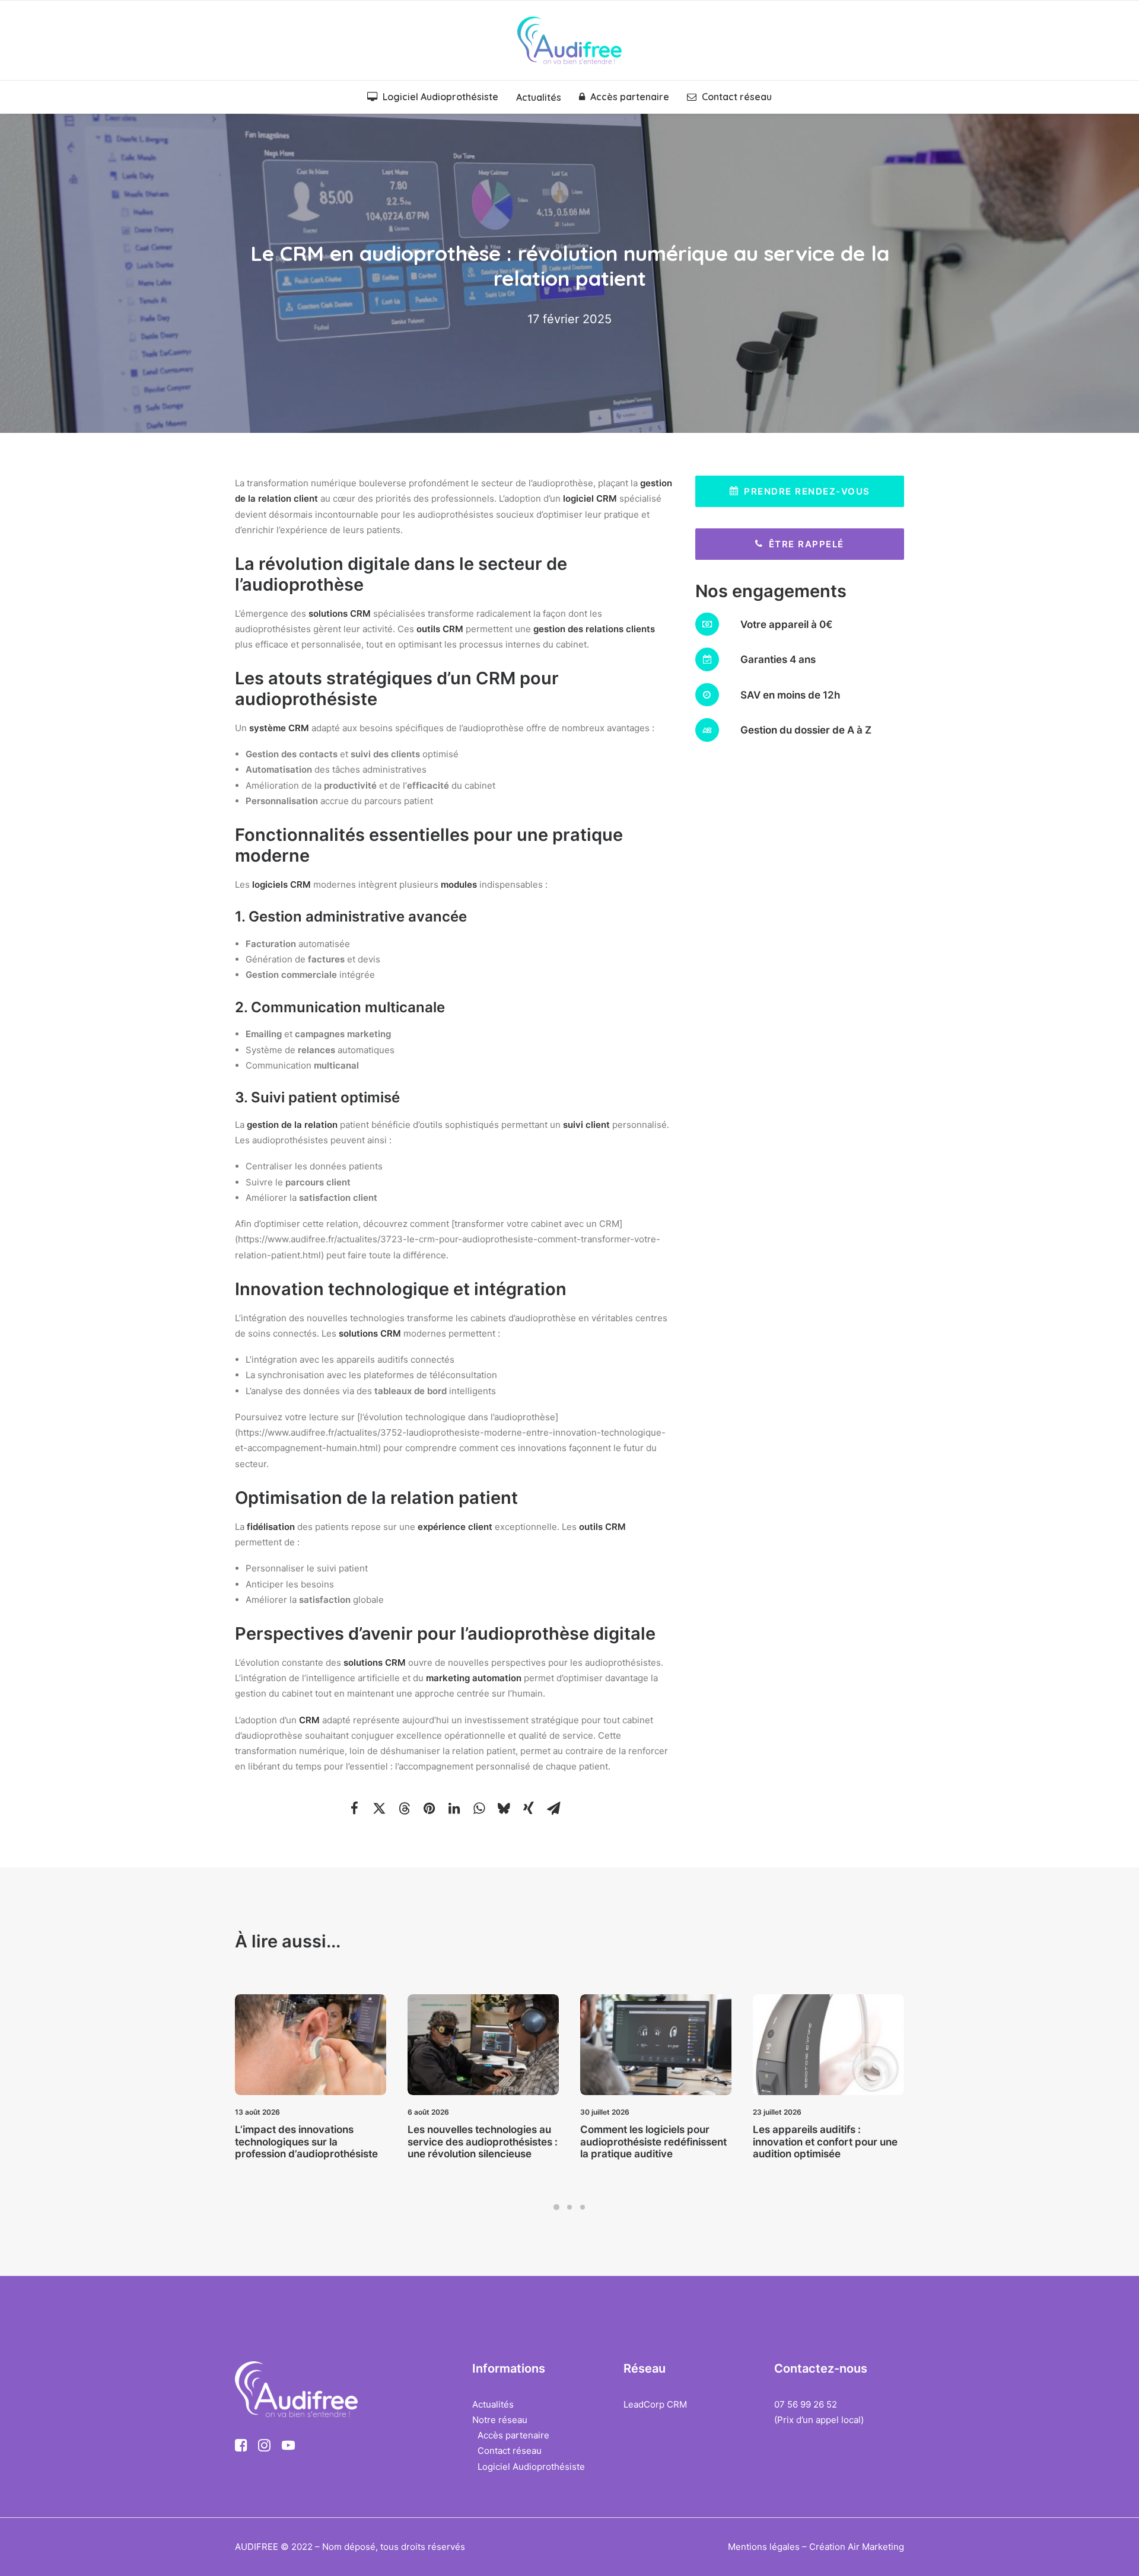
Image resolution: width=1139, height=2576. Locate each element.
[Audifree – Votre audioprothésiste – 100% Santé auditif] (569, 40)
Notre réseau (500, 2420)
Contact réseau (737, 97)
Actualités (539, 97)
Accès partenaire (630, 97)
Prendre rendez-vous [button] (807, 491)
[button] (354, 1808)
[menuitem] (437, 97)
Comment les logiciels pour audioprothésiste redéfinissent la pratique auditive (490, 2142)
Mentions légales (764, 2547)
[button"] (241, 2448)
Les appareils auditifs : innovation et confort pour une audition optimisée (662, 2142)
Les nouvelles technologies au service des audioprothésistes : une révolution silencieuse (319, 2142)
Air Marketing (876, 2547)
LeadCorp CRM (655, 2404)
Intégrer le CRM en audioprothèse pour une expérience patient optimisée (832, 2142)
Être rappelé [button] (806, 544)
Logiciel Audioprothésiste (440, 97)
